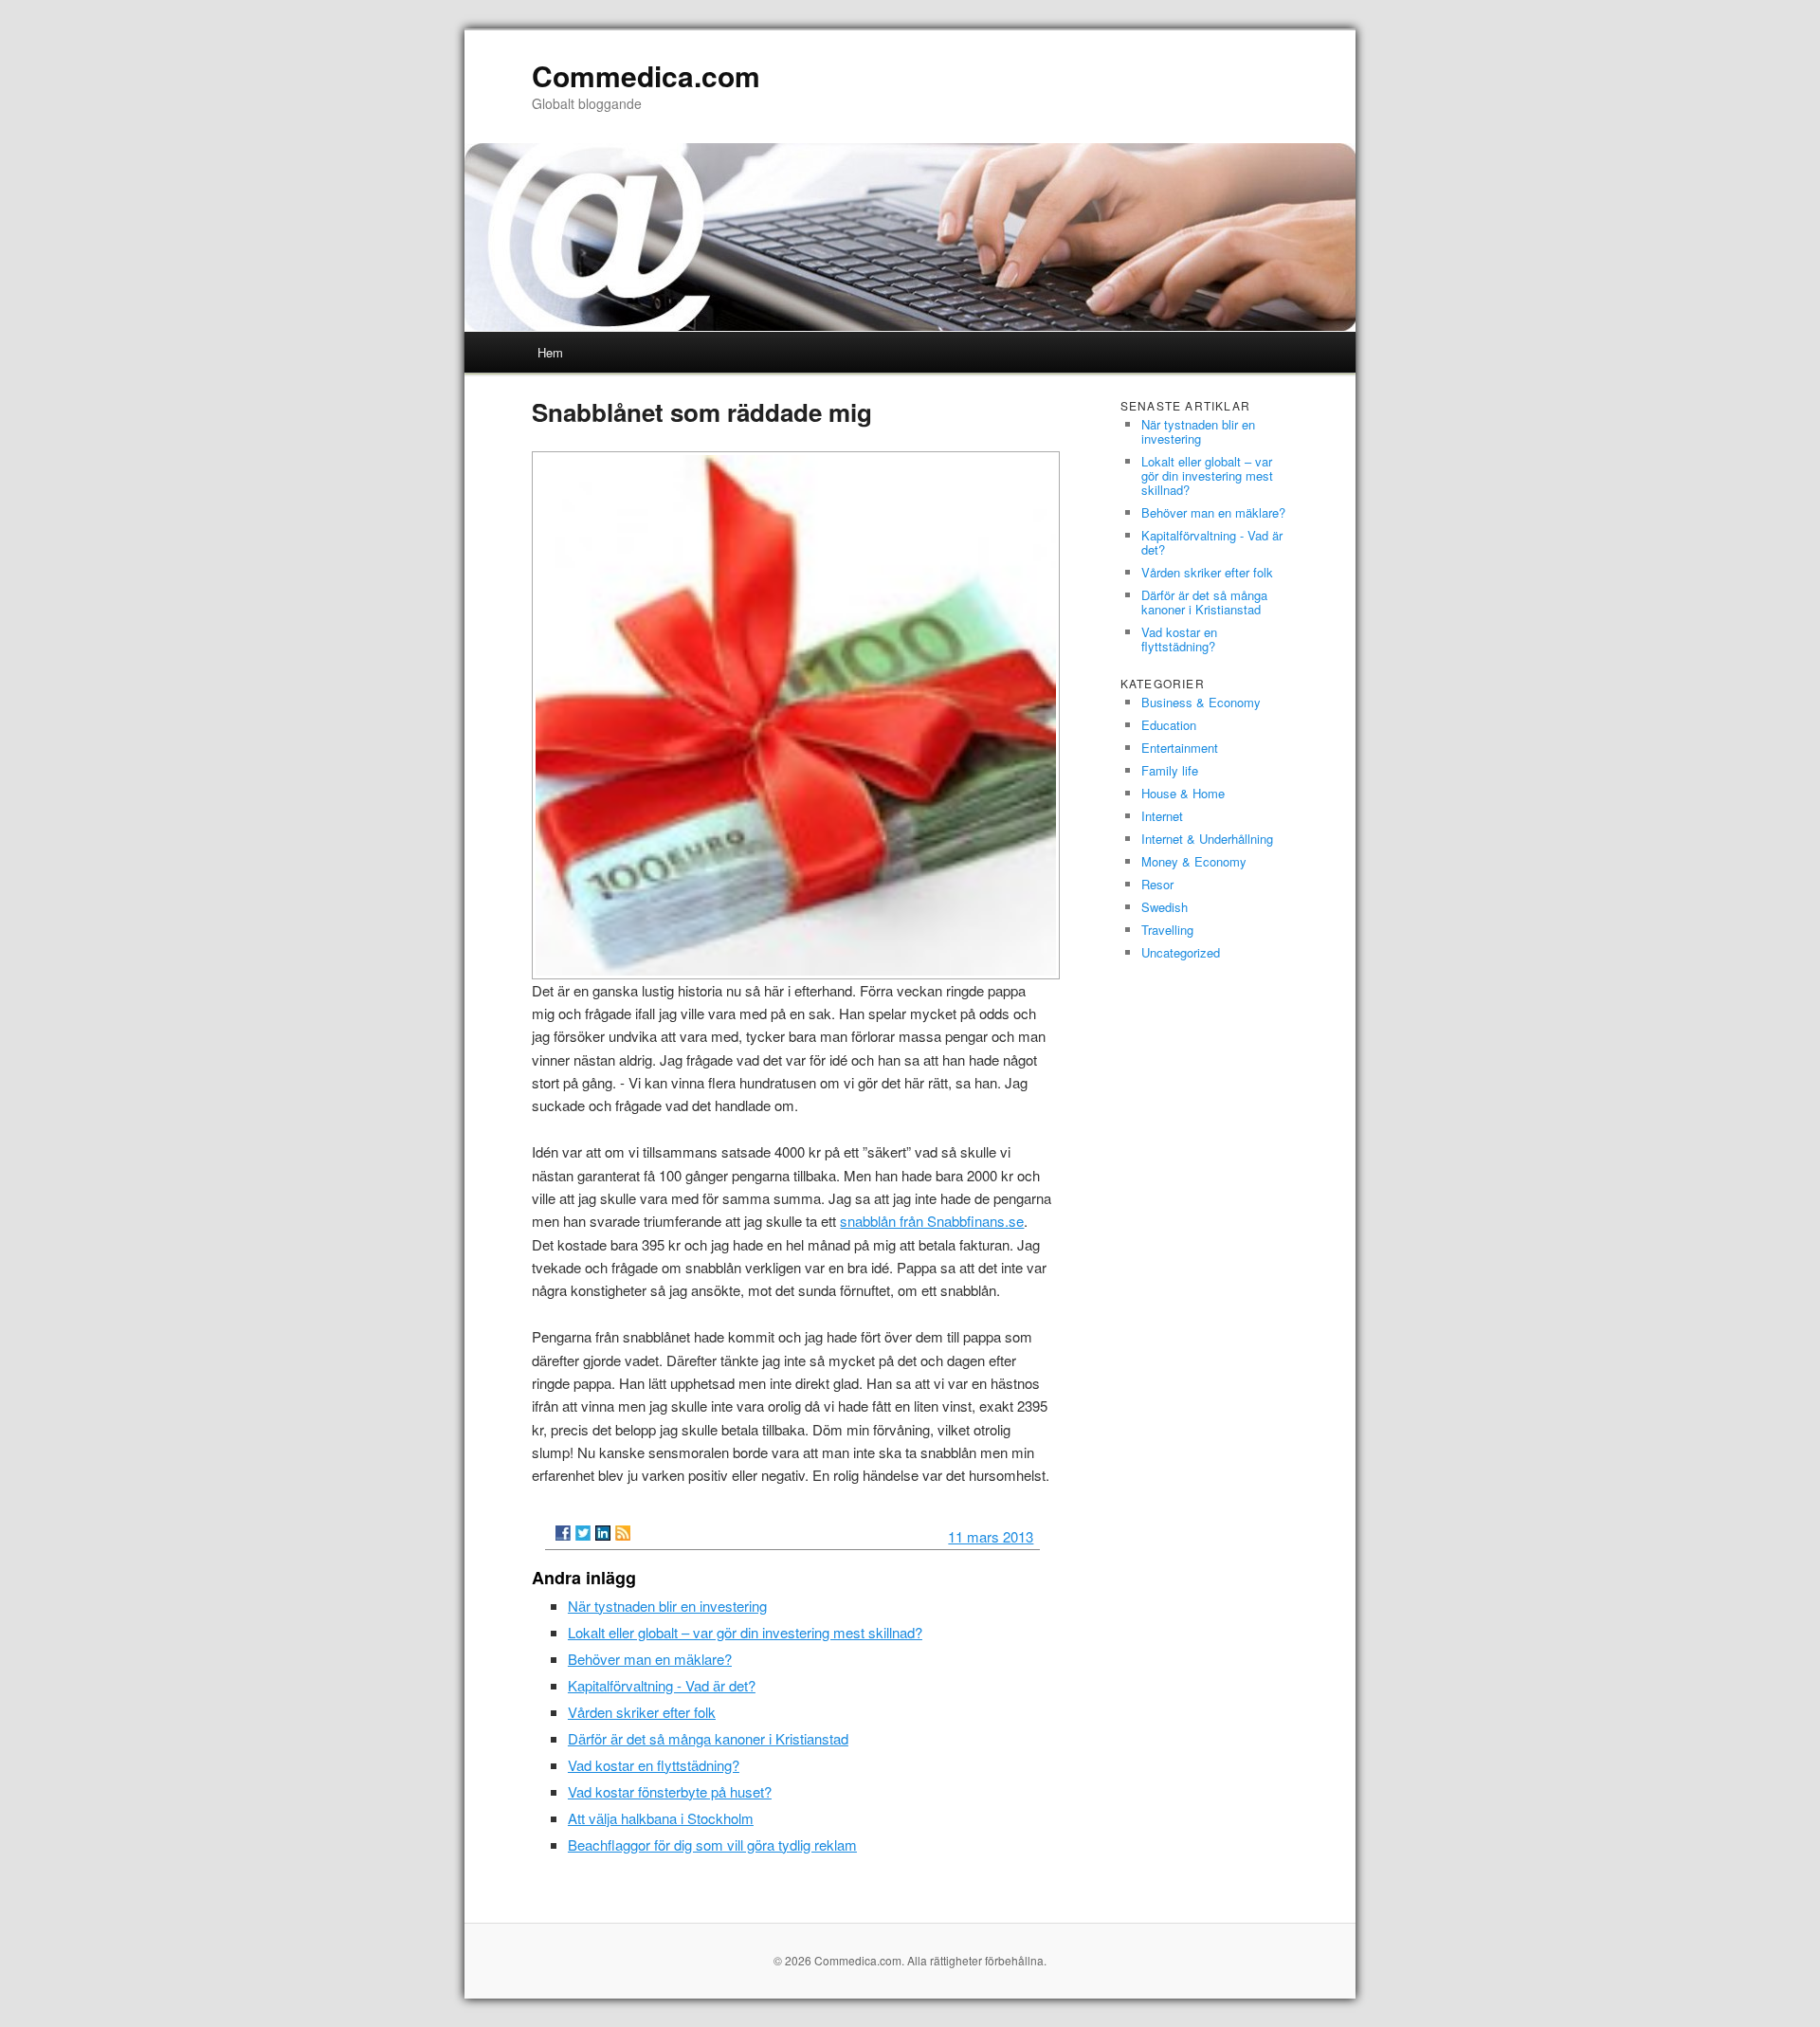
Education (1169, 725)
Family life (1170, 770)
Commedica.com (646, 75)
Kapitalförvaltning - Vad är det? (662, 1685)
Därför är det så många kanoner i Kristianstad (708, 1738)
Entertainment (1180, 748)
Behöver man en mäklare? (650, 1659)
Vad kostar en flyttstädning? (654, 1765)
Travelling (1167, 930)
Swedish (1165, 907)
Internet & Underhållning (1207, 839)
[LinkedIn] (603, 1533)
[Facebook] (563, 1533)
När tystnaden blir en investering (667, 1606)
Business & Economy (1201, 702)
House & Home (1183, 793)
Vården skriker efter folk (642, 1712)
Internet (1162, 816)
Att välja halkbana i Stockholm (661, 1818)
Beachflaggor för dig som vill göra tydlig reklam (712, 1844)
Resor (1157, 884)
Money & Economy (1194, 861)
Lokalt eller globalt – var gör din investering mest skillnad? (745, 1632)
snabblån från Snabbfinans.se (932, 1221)
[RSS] (623, 1533)
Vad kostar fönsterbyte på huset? (670, 1791)
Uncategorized (1181, 952)
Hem (550, 352)
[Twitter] (583, 1533)
